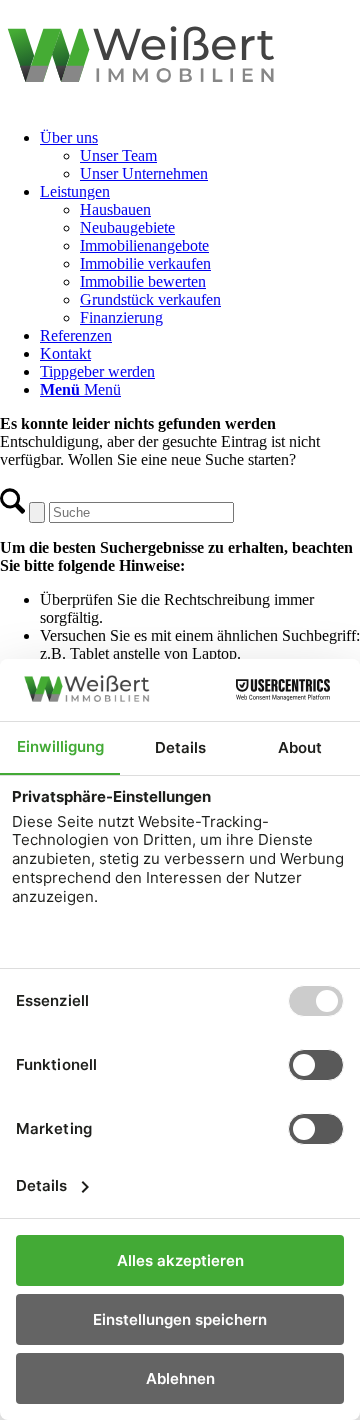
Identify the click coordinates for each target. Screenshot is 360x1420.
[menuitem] (200, 156)
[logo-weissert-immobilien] (180, 103)
